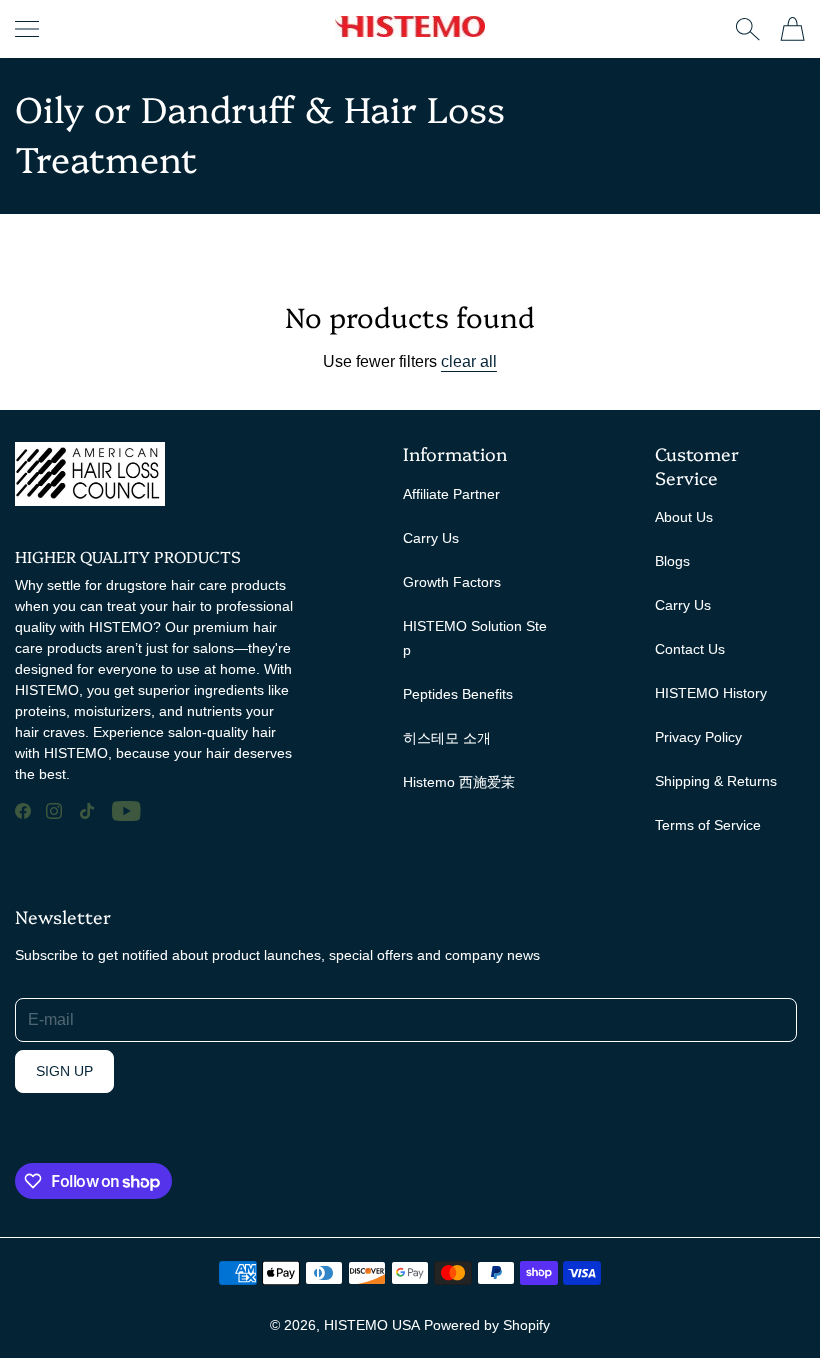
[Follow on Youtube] (126, 811)
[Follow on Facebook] (23, 811)
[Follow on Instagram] (54, 811)
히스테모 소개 (447, 738)
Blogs (672, 561)
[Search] (747, 29)
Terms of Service (708, 825)
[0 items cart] (792, 29)
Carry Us (431, 538)
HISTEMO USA (372, 1325)
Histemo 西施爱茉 (459, 782)
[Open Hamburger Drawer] (27, 29)
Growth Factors (452, 582)
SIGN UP (64, 1071)
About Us (684, 517)
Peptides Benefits (458, 694)
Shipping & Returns (716, 781)
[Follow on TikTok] (87, 811)
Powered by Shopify (487, 1325)
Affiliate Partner (451, 494)
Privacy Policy (698, 737)
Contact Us (690, 649)
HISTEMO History (711, 693)
